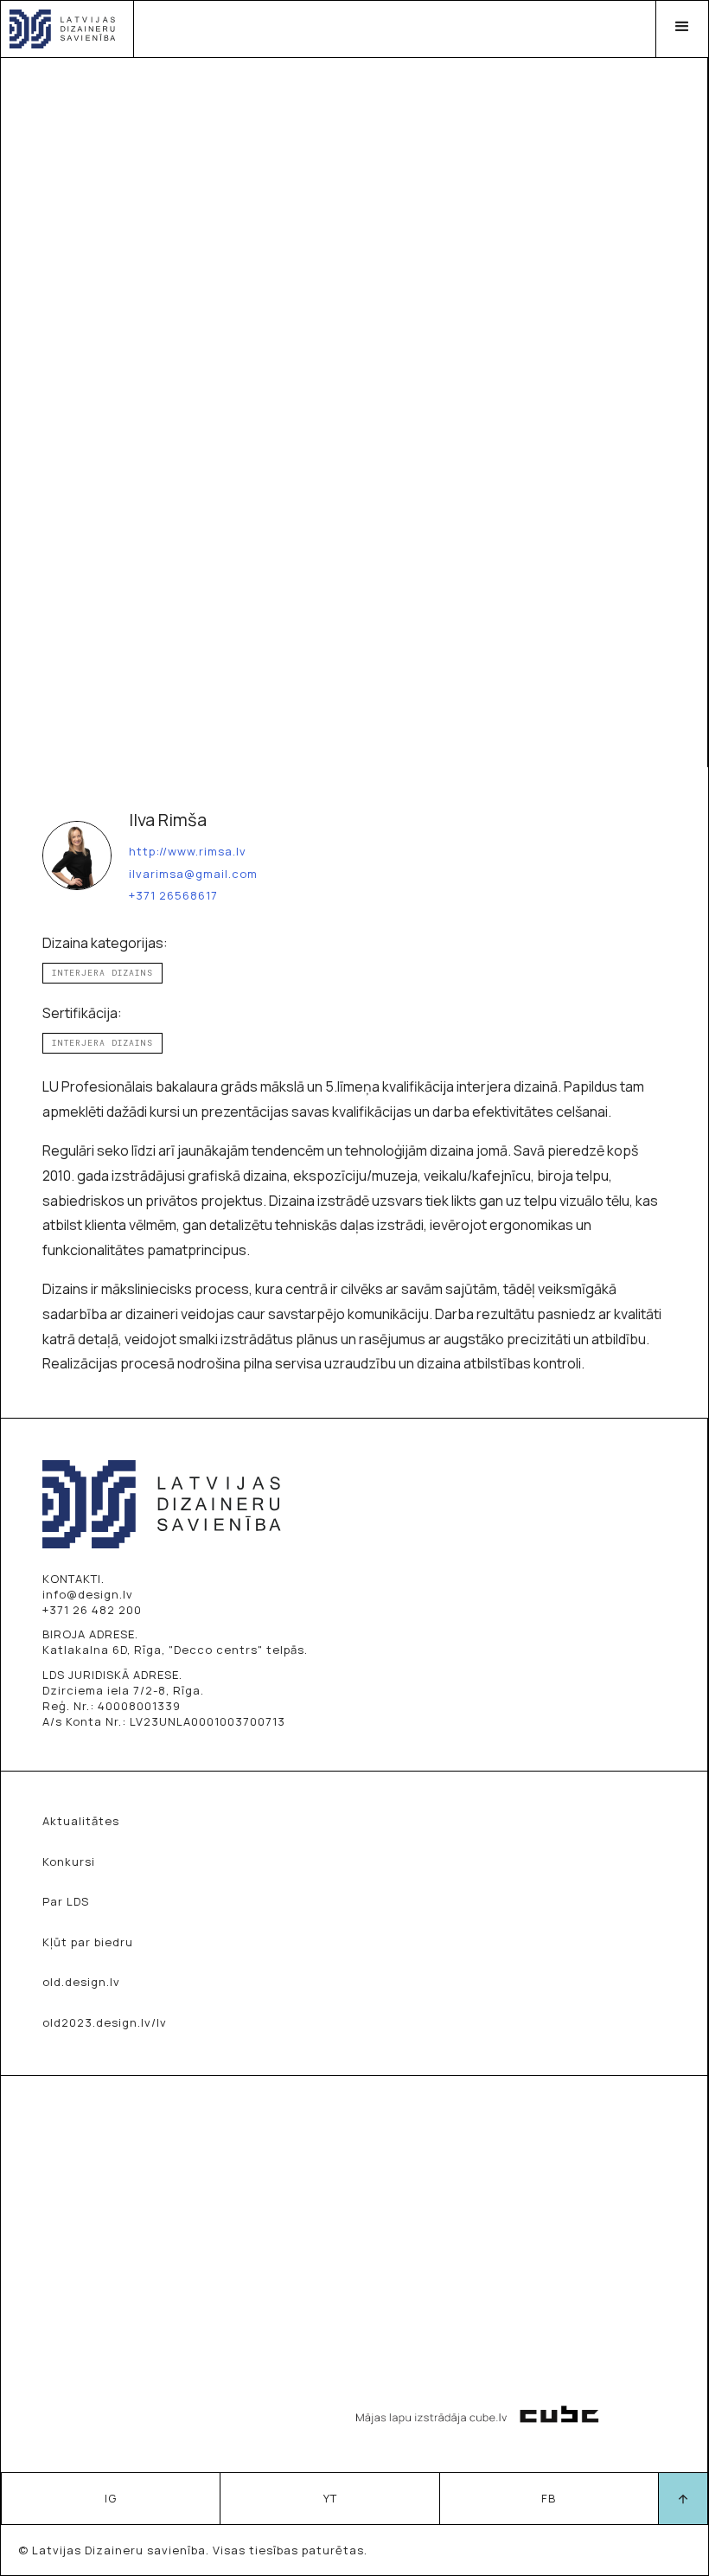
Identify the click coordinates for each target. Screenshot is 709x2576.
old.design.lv (81, 1982)
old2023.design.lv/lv (105, 2022)
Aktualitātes (81, 1821)
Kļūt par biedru (88, 1942)
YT (330, 2498)
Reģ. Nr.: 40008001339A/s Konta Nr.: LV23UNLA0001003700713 (164, 1714)
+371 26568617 (173, 896)
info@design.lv (88, 1594)
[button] (682, 29)
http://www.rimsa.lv (188, 852)
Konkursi (69, 1862)
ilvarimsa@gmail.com (193, 875)
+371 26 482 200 (92, 1610)
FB (549, 2498)
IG (111, 2498)
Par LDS (66, 1901)
